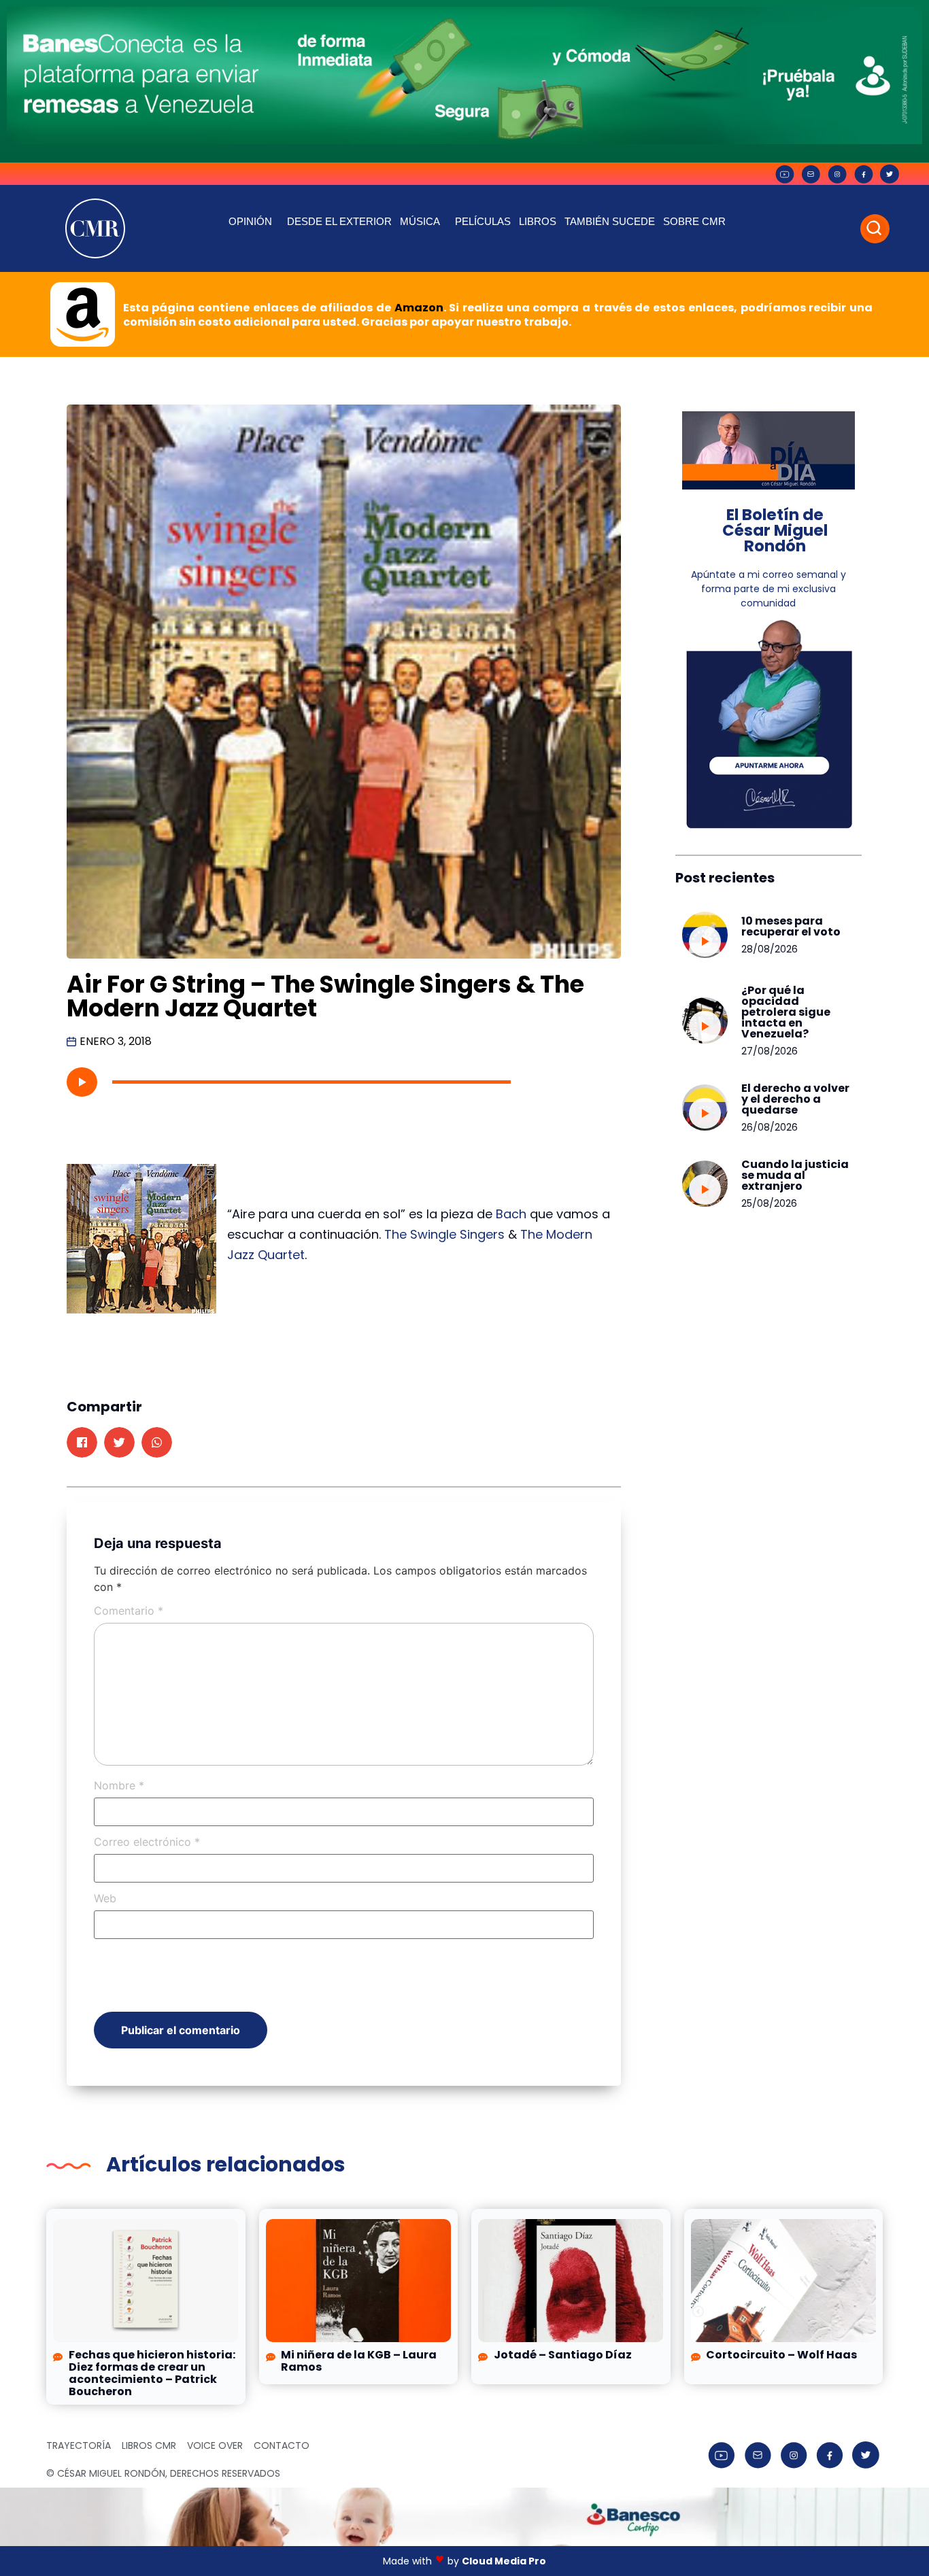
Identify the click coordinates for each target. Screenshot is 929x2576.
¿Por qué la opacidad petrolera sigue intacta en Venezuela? (786, 1012)
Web (105, 1898)
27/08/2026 (770, 1051)
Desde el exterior (339, 221)
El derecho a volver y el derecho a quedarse (795, 1099)
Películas (483, 221)
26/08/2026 (770, 1127)
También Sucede (610, 221)
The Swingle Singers (444, 1234)
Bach (511, 1214)
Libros (538, 221)
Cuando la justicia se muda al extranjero (795, 1175)
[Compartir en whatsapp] (157, 1442)
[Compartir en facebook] (82, 1442)
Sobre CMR (694, 221)
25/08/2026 (769, 1203)
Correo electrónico (147, 1842)
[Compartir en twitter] (119, 1442)
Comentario (129, 1611)
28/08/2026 (770, 949)
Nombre (119, 1785)
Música (420, 221)
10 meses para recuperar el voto (791, 926)
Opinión (250, 221)
